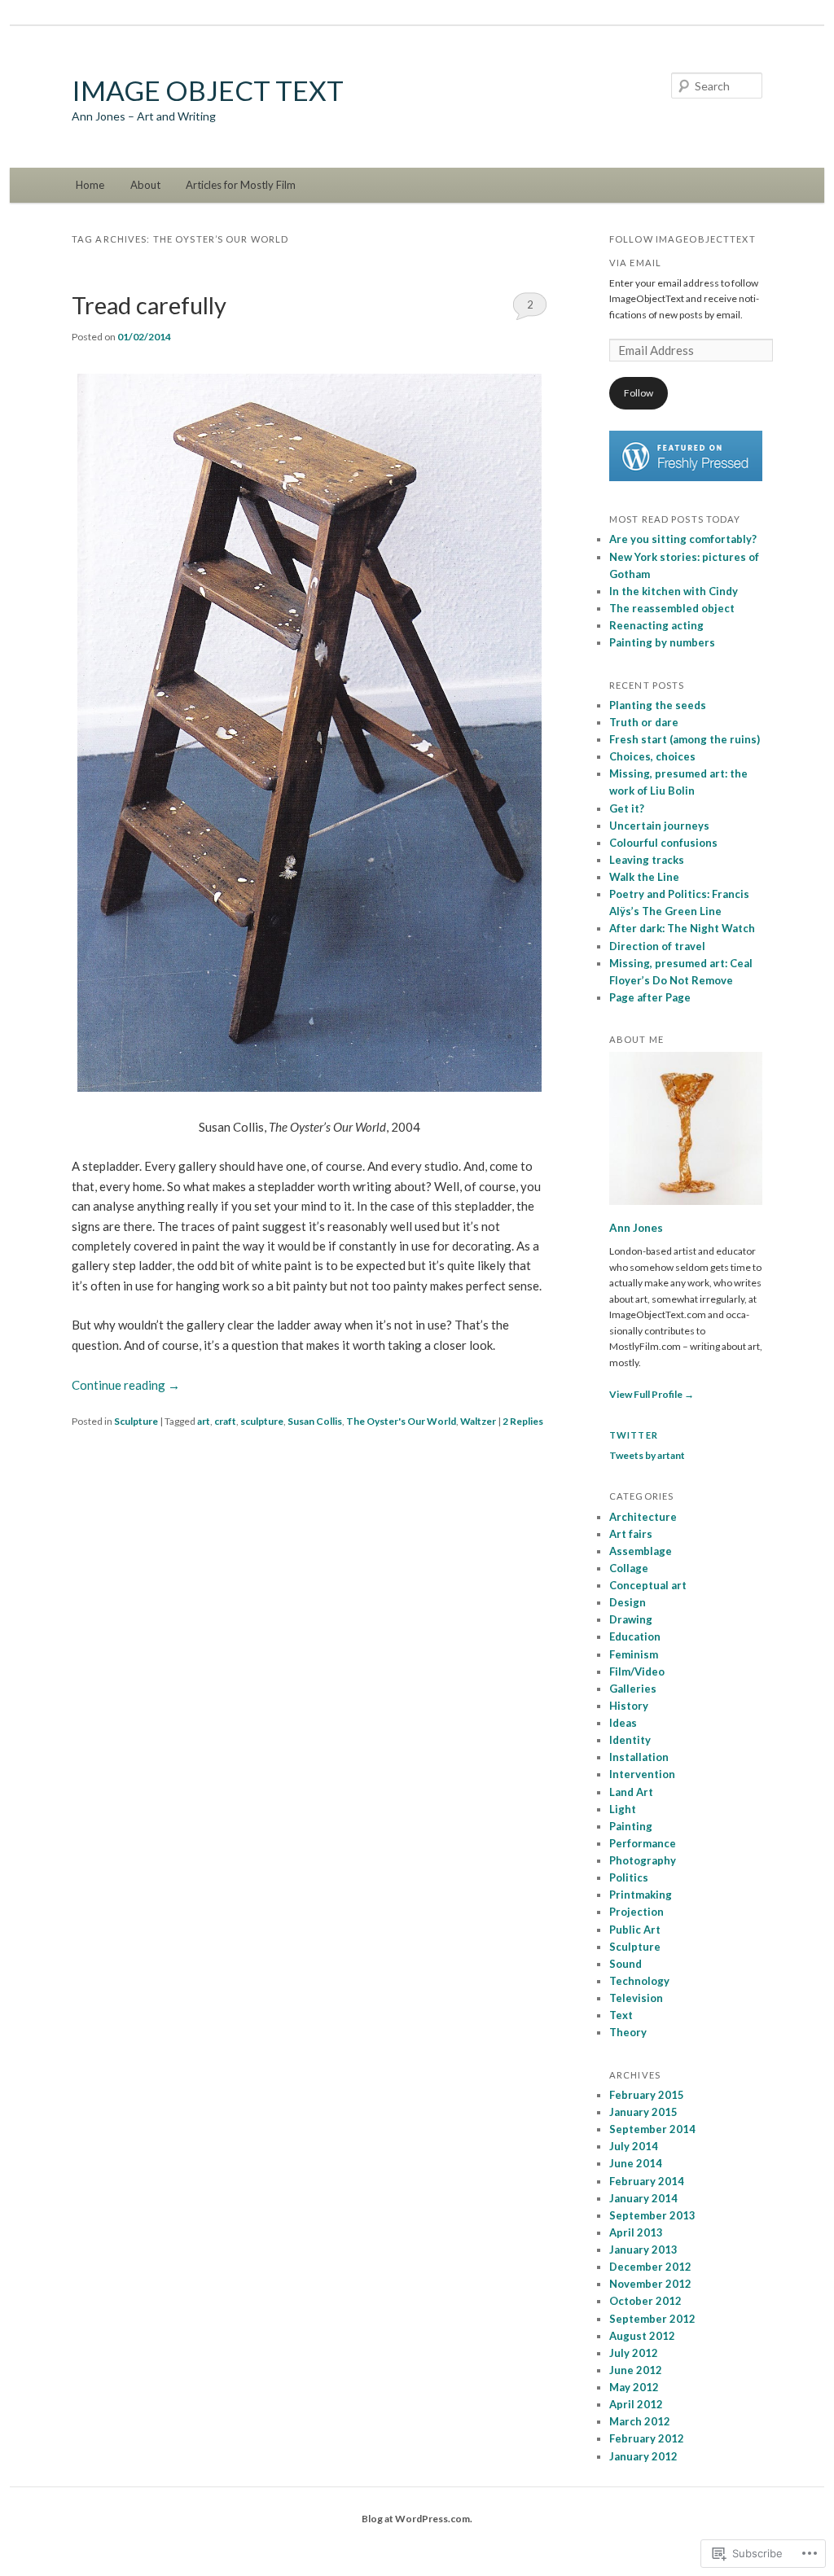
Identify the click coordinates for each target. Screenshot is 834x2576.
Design (628, 1602)
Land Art (631, 1792)
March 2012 (640, 2421)
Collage (629, 1568)
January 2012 (643, 2456)
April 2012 (636, 2404)
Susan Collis (315, 1421)
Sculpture (136, 1421)
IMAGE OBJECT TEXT (208, 90)
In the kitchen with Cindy (674, 591)
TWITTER (634, 1435)
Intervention (642, 1774)
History (629, 1706)
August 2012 (642, 2336)
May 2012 (634, 2387)
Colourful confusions (663, 843)
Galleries (633, 1689)
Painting (631, 1826)
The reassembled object (672, 608)
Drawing (631, 1619)
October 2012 (645, 2301)
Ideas (623, 1723)
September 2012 (652, 2319)
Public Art (635, 1930)
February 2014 (647, 2181)
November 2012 (650, 2284)
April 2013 (636, 2232)
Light (623, 1809)
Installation (639, 1757)
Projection (636, 1912)
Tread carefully (149, 305)
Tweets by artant (647, 1455)
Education (635, 1636)
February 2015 (647, 2095)
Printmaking (641, 1895)
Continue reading (126, 1385)
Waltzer (478, 1421)
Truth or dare (644, 722)
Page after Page (650, 997)
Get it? (627, 808)
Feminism (634, 1654)
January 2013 (643, 2250)
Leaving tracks (647, 860)
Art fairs (631, 1534)
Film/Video (637, 1671)
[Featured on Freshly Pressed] (686, 478)
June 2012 (636, 2370)
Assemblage (641, 1551)
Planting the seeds (658, 705)
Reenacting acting (656, 625)
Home (90, 185)
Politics (629, 1877)
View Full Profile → (652, 1394)
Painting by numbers (662, 642)
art (204, 1421)
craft (225, 1421)
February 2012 (647, 2438)
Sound (625, 1964)
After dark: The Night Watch (682, 928)
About (145, 185)
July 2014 (634, 2146)
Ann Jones (636, 1228)
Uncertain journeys (659, 826)
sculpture (262, 1421)
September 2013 (652, 2215)
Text (621, 2015)
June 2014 (636, 2163)
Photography (643, 1860)
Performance (643, 1843)
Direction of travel (657, 946)
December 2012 (650, 2267)
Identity (630, 1740)
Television (636, 1998)
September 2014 (652, 2129)
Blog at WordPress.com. (417, 2519)
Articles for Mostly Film (241, 185)
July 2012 (634, 2353)
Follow (639, 393)
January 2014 (643, 2198)
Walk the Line (644, 877)
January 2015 (643, 2112)
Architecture (643, 1517)
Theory (628, 2032)
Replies (523, 1421)
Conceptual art (648, 1585)
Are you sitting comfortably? (683, 539)
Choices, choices (652, 756)
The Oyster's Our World (401, 1421)
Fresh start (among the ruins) (685, 739)
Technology (639, 1981)
